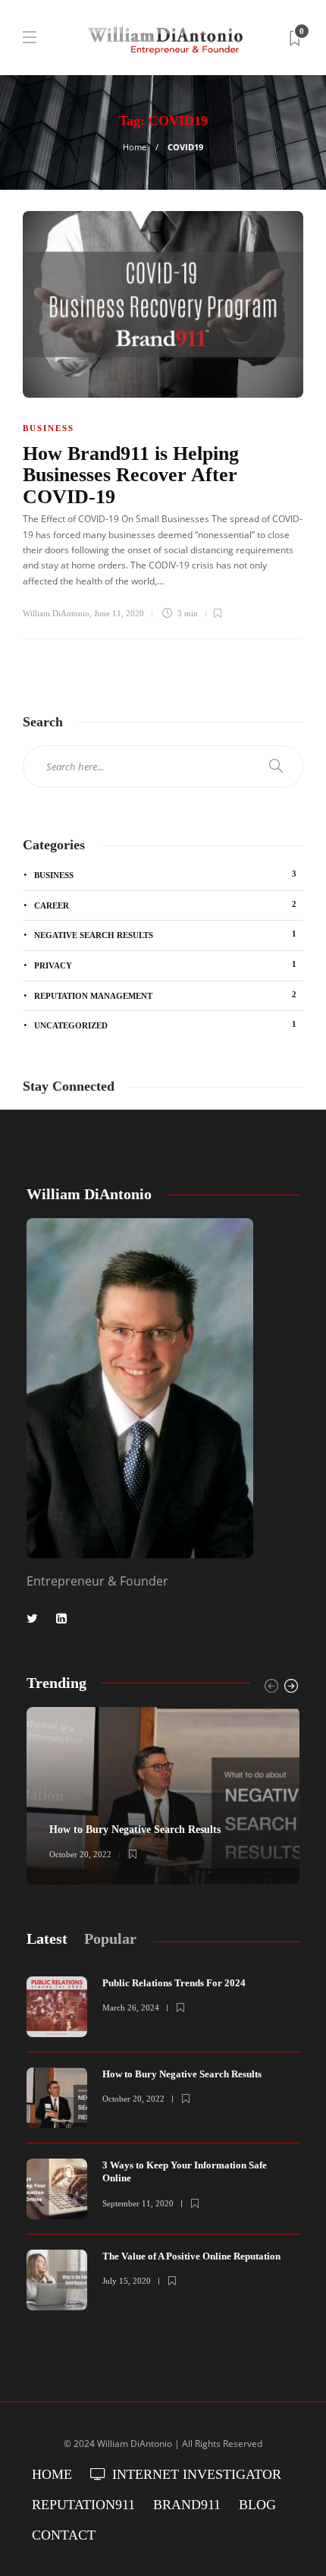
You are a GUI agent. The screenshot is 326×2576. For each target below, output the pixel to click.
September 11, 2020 (138, 2203)
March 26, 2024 (131, 2008)
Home (135, 147)
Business (49, 428)
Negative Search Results (165, 934)
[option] (163, 1796)
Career (165, 905)
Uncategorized (165, 1025)
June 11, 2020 (119, 613)
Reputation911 (83, 2505)
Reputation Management (165, 995)
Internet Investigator (197, 2474)
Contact (64, 2535)
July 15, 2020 (127, 2281)
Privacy (165, 965)
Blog (257, 2505)
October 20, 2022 (80, 1854)
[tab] (47, 1939)
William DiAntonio (56, 613)
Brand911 (187, 2505)
